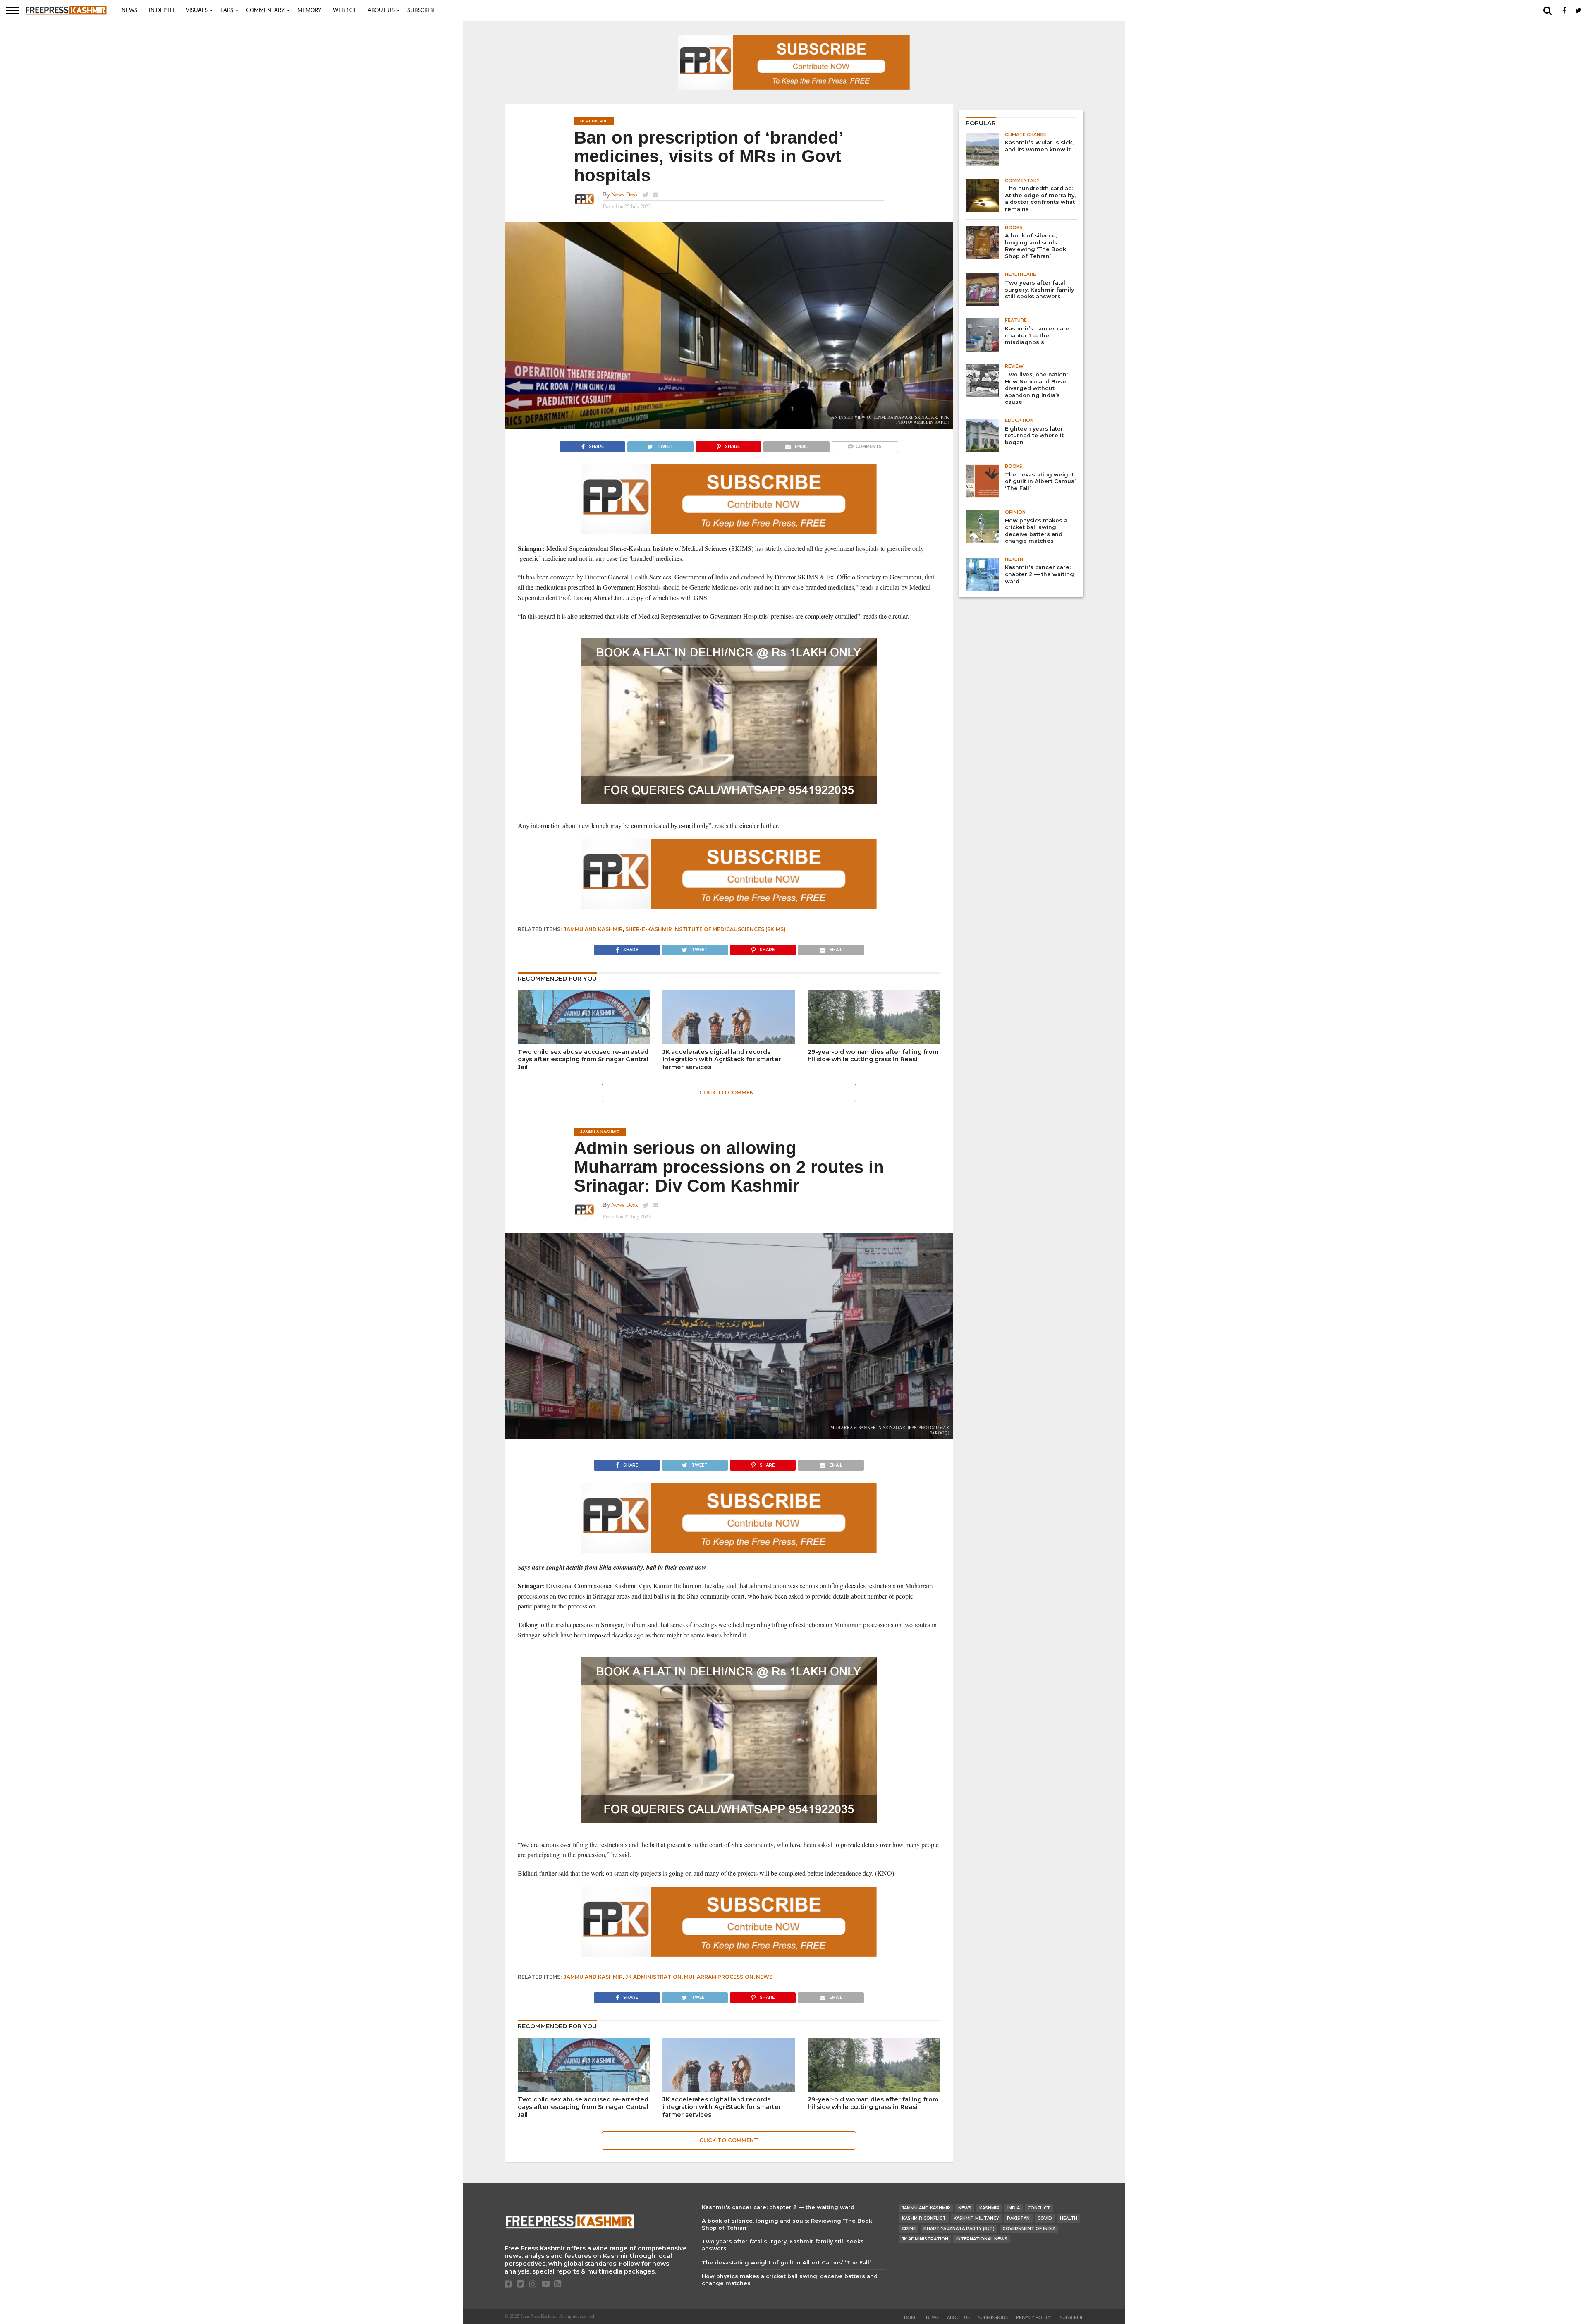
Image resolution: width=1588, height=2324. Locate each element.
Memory (309, 11)
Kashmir (989, 2208)
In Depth (161, 11)
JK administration (653, 1977)
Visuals (197, 11)
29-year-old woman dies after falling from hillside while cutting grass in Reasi (873, 1056)
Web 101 (344, 11)
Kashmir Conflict (924, 2218)
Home (911, 2318)
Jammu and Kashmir (593, 929)
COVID (1045, 2218)
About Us (381, 11)
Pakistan (1018, 2218)
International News (982, 2239)
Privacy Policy (1034, 2318)
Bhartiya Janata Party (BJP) (959, 2229)
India (1014, 2208)
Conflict (1039, 2208)
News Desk (625, 194)
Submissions (993, 2318)
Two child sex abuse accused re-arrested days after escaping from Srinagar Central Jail (583, 1059)
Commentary (265, 11)
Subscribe (422, 11)
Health (1069, 2218)
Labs (227, 11)
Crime (909, 2229)
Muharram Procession (719, 1977)
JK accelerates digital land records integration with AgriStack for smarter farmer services (722, 1059)
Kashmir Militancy (976, 2218)
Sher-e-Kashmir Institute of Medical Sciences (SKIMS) (706, 929)
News (129, 11)
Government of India (1029, 2229)
